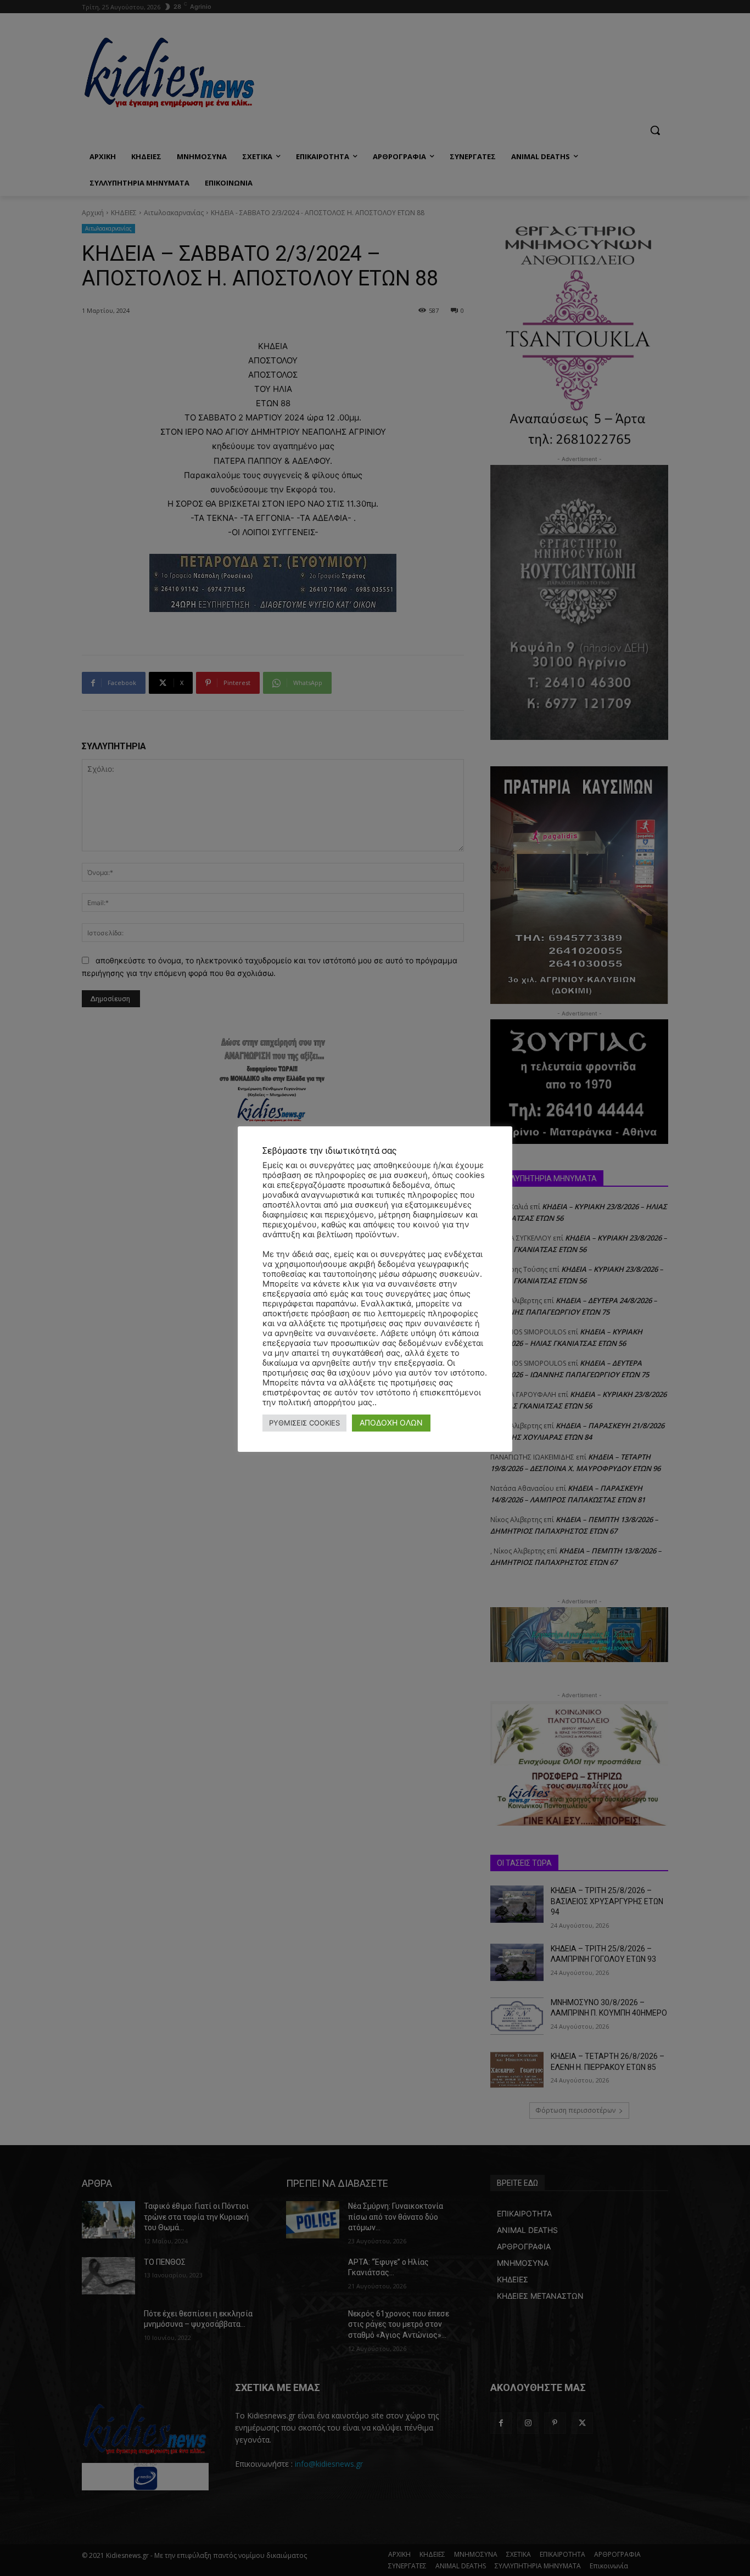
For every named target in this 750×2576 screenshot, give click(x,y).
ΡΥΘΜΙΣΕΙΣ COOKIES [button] (304, 1423)
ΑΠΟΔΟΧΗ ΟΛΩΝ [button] (391, 1422)
